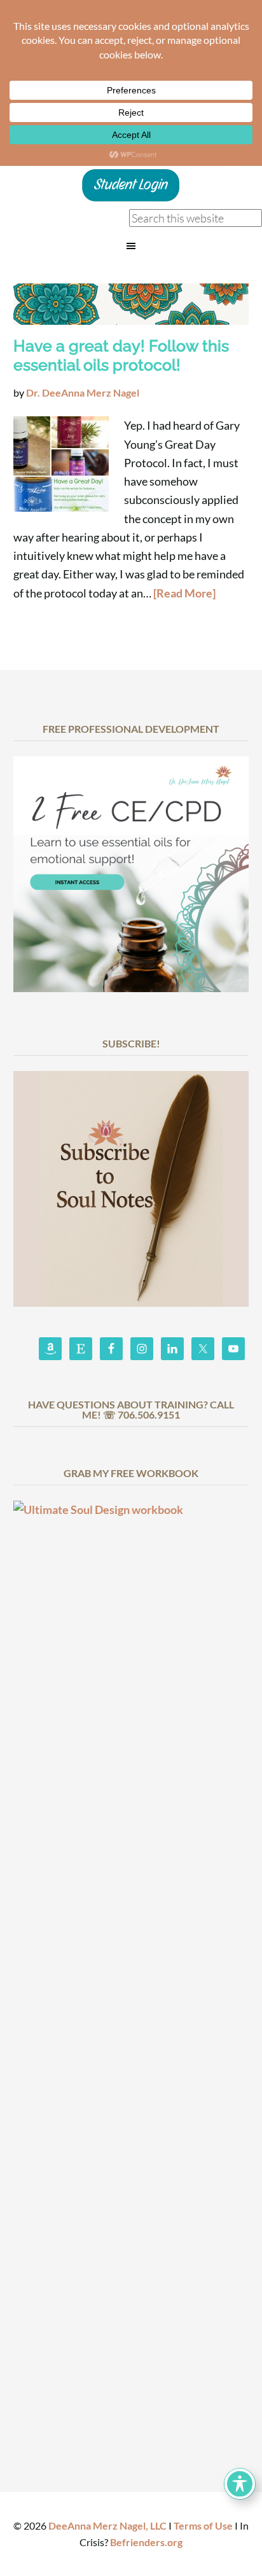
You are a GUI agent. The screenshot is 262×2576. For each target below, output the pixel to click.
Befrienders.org (146, 2542)
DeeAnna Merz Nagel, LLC (107, 2525)
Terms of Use (203, 2525)
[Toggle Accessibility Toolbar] (240, 2484)
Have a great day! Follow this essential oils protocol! (121, 355)
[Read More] (184, 593)
